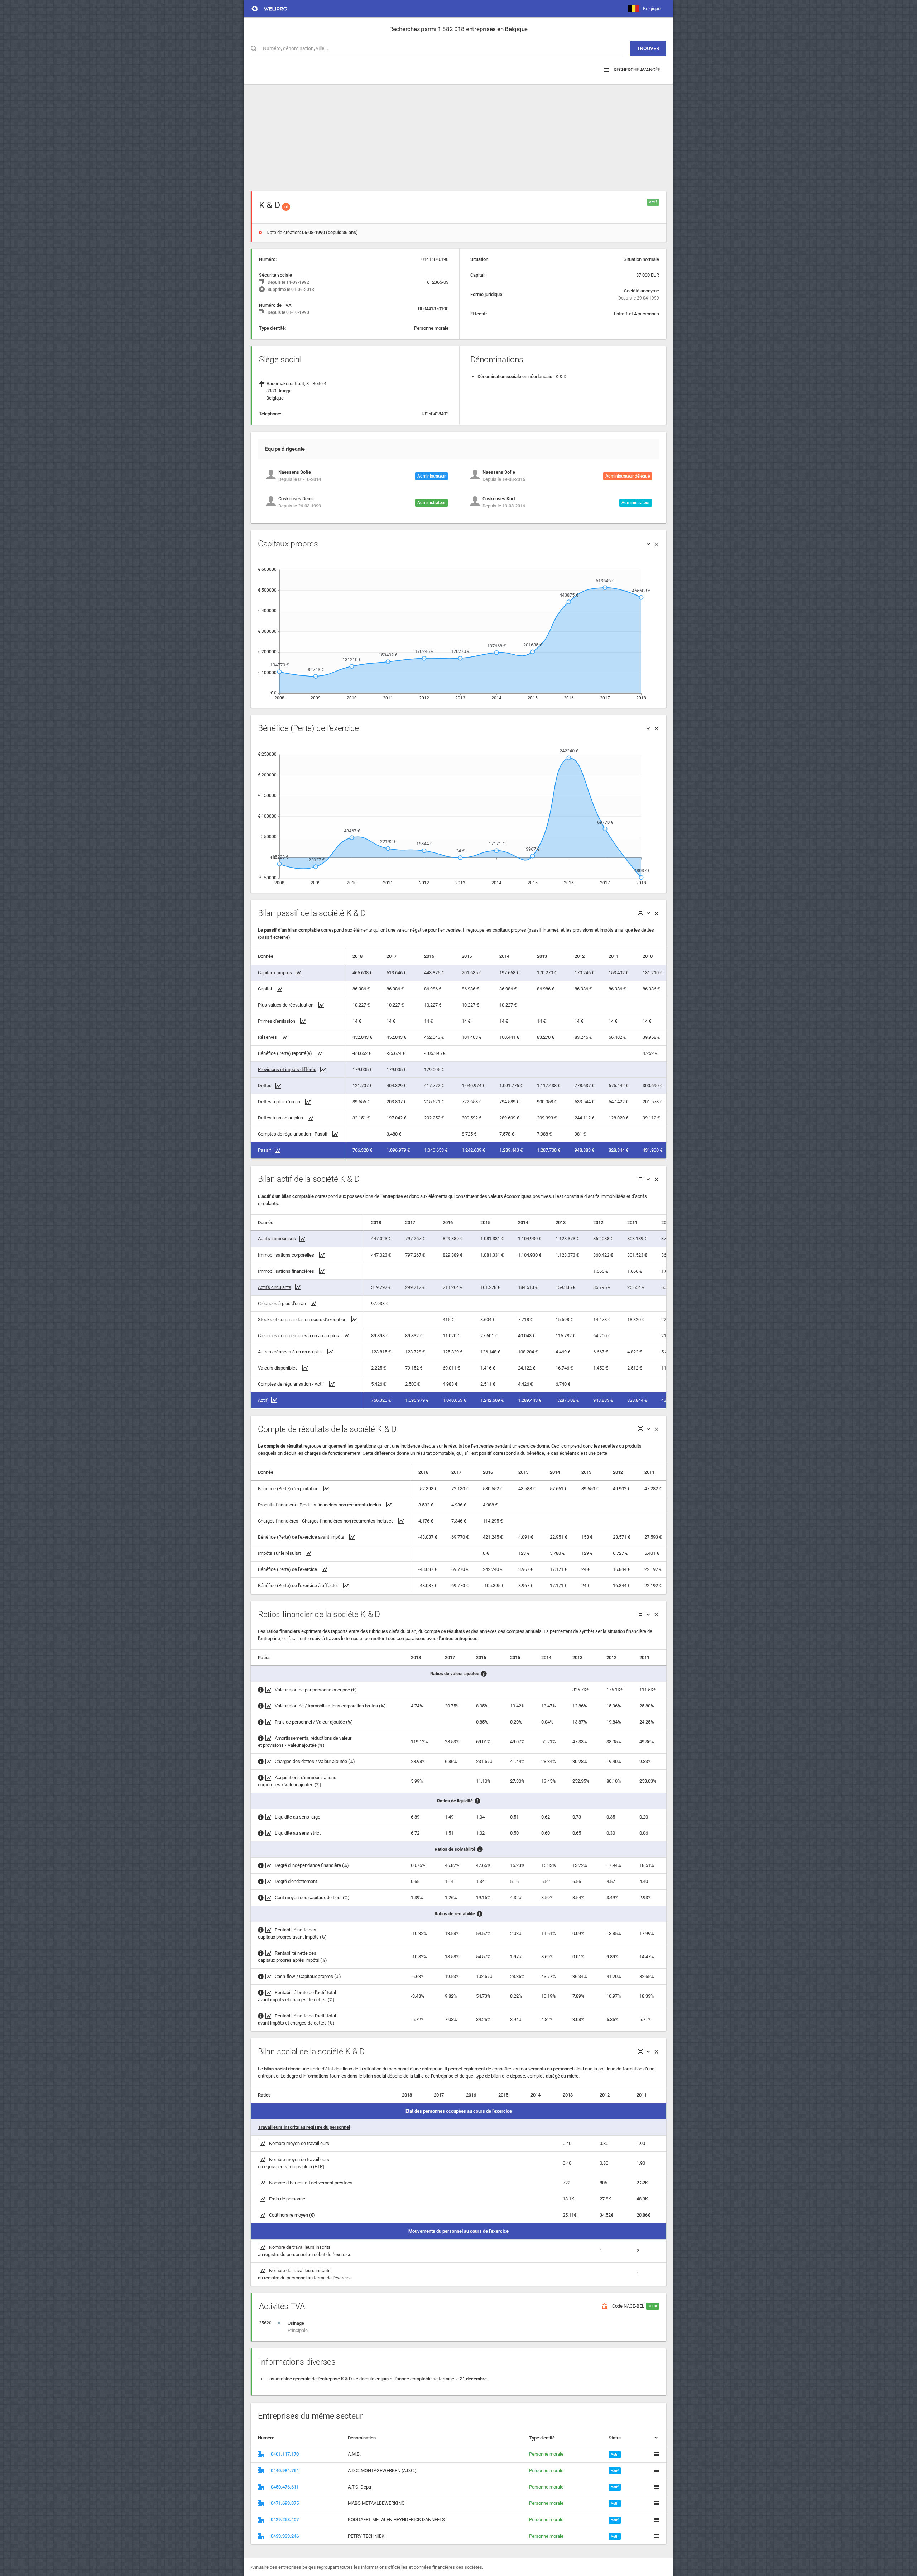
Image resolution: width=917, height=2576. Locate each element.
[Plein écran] (640, 913)
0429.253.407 (285, 2520)
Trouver (648, 48)
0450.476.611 (285, 2487)
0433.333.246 (285, 2536)
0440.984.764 (285, 2470)
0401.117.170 (285, 2454)
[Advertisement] (458, 134)
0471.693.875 (285, 2503)
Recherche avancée (636, 70)
